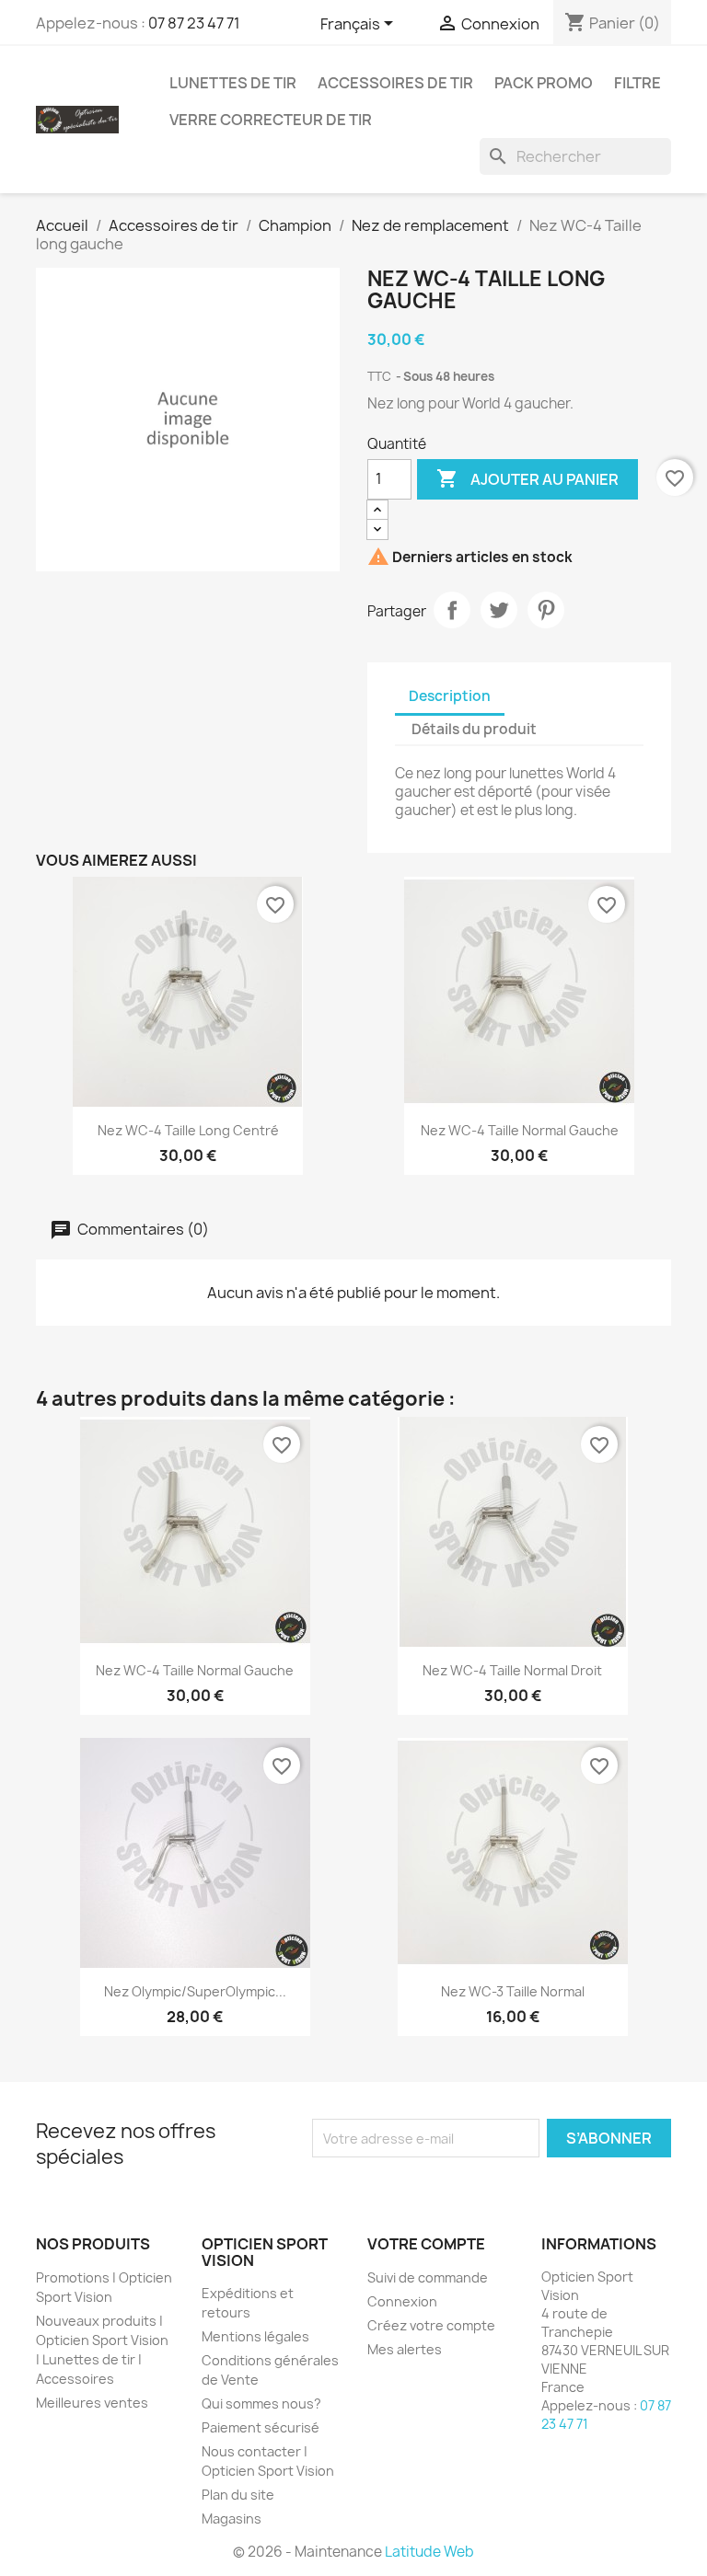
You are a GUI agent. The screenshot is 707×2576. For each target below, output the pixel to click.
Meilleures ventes (92, 2403)
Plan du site (238, 2495)
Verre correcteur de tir (271, 120)
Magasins (232, 2518)
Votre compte (426, 2244)
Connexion (402, 2301)
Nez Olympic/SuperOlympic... (195, 1991)
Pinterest (546, 610)
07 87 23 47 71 (194, 23)
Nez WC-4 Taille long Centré (188, 1130)
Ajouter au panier (527, 478)
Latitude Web (429, 2552)
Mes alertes (405, 2349)
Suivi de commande (428, 2277)
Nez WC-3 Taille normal (513, 1991)
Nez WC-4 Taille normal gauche (520, 1130)
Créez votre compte (431, 2325)
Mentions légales (255, 2336)
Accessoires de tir (395, 83)
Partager (452, 610)
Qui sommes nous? (261, 2403)
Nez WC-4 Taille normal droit (512, 1670)
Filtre (637, 83)
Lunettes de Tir (233, 83)
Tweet (499, 610)
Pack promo (544, 83)
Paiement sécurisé (261, 2427)
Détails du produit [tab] (474, 729)
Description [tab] (450, 696)
